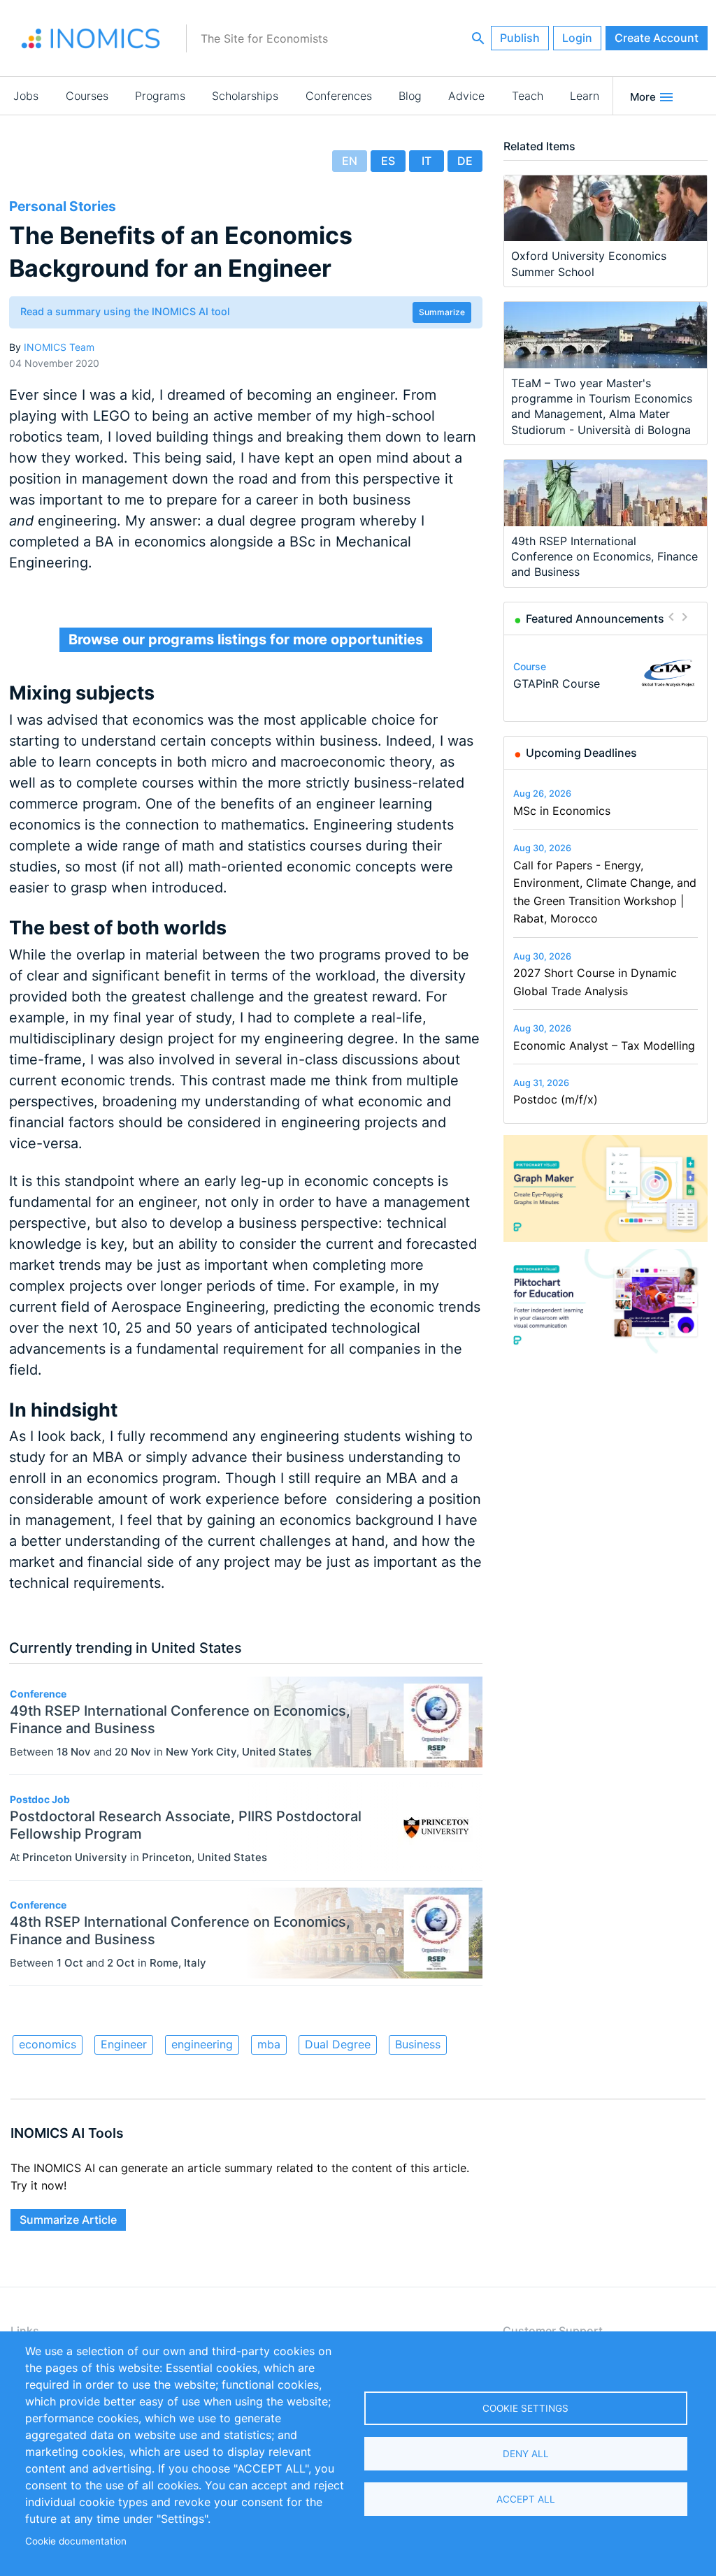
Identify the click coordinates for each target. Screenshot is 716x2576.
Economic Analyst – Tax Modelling (604, 1045)
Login (577, 38)
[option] (606, 673)
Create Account (657, 38)
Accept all (526, 2499)
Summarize (442, 312)
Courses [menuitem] (87, 96)
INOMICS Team (59, 347)
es (388, 161)
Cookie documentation (76, 2541)
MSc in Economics (562, 811)
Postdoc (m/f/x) (556, 1099)
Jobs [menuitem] (26, 96)
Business (418, 2044)
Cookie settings (525, 2408)
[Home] (91, 38)
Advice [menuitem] (466, 96)
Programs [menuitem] (160, 96)
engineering (202, 2044)
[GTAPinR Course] (668, 673)
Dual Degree (338, 2044)
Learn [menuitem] (585, 96)
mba (269, 2044)
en (350, 161)
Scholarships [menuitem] (245, 96)
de (465, 161)
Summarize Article (68, 2220)
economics (48, 2044)
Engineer (124, 2044)
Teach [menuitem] (528, 96)
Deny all (526, 2454)
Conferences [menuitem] (339, 96)
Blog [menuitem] (410, 96)
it (427, 161)
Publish (520, 38)
